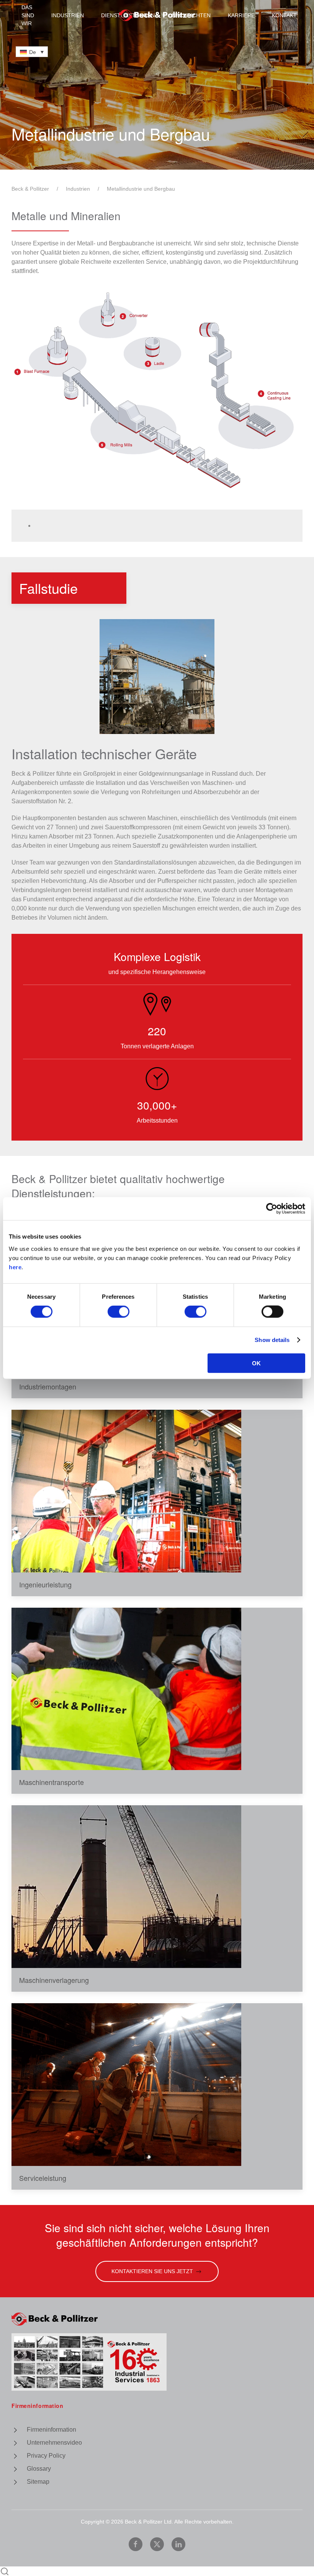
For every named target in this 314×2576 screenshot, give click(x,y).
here (15, 1267)
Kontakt (284, 15)
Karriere (241, 15)
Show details (272, 1340)
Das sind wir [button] (28, 15)
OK (256, 1363)
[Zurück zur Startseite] (157, 15)
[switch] (119, 1312)
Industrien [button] (68, 15)
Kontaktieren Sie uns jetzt (152, 2271)
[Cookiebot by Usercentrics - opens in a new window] (272, 1209)
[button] (157, 677)
